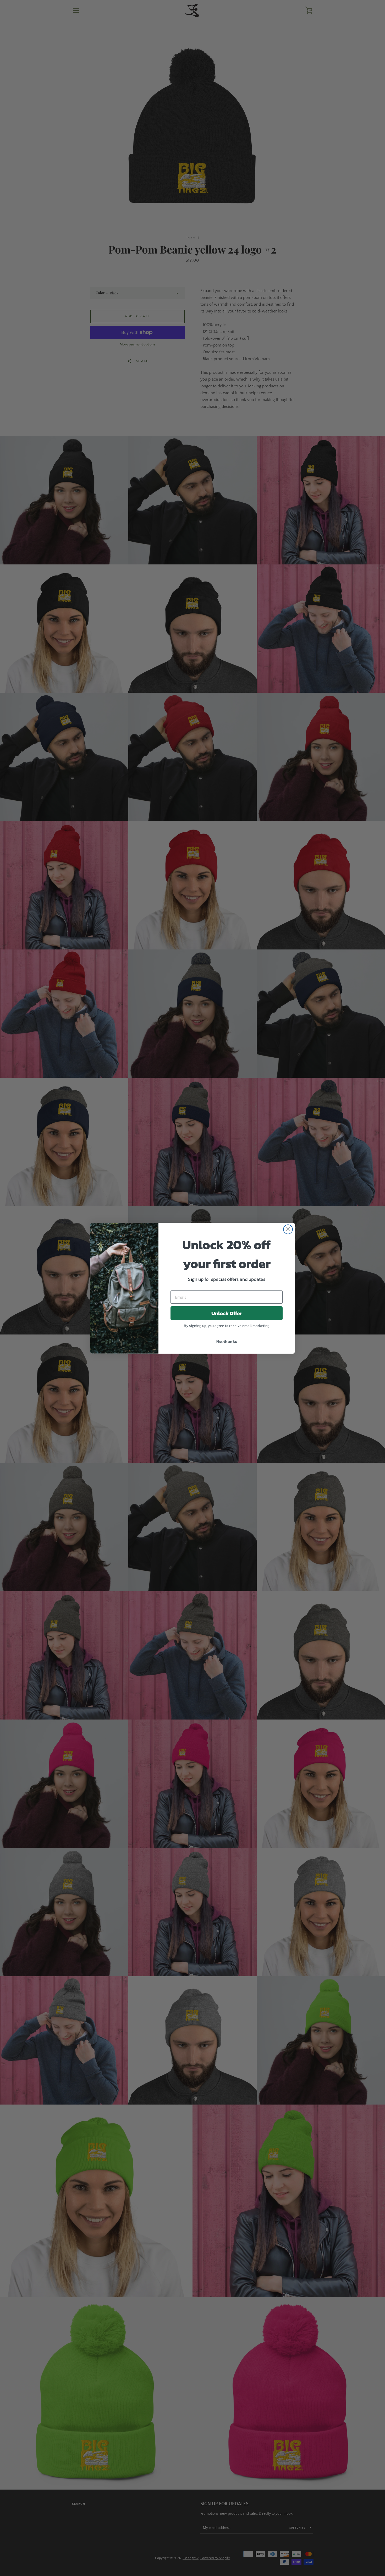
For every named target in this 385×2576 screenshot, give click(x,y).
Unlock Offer (227, 1313)
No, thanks (227, 1341)
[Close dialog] (288, 1229)
